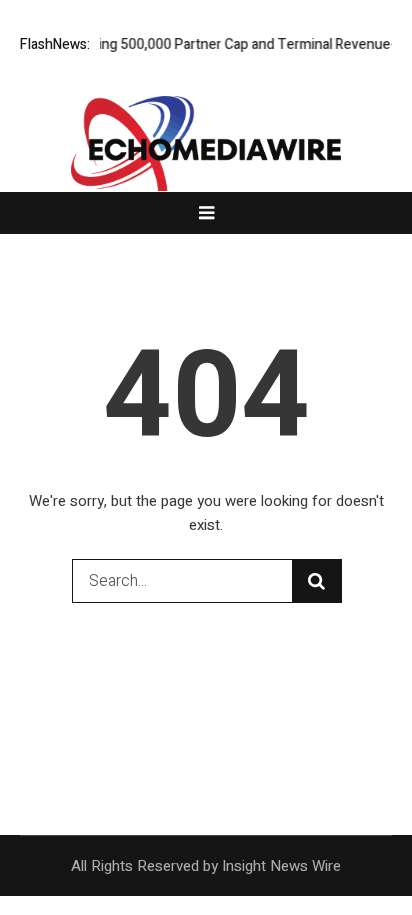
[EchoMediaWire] (206, 157)
